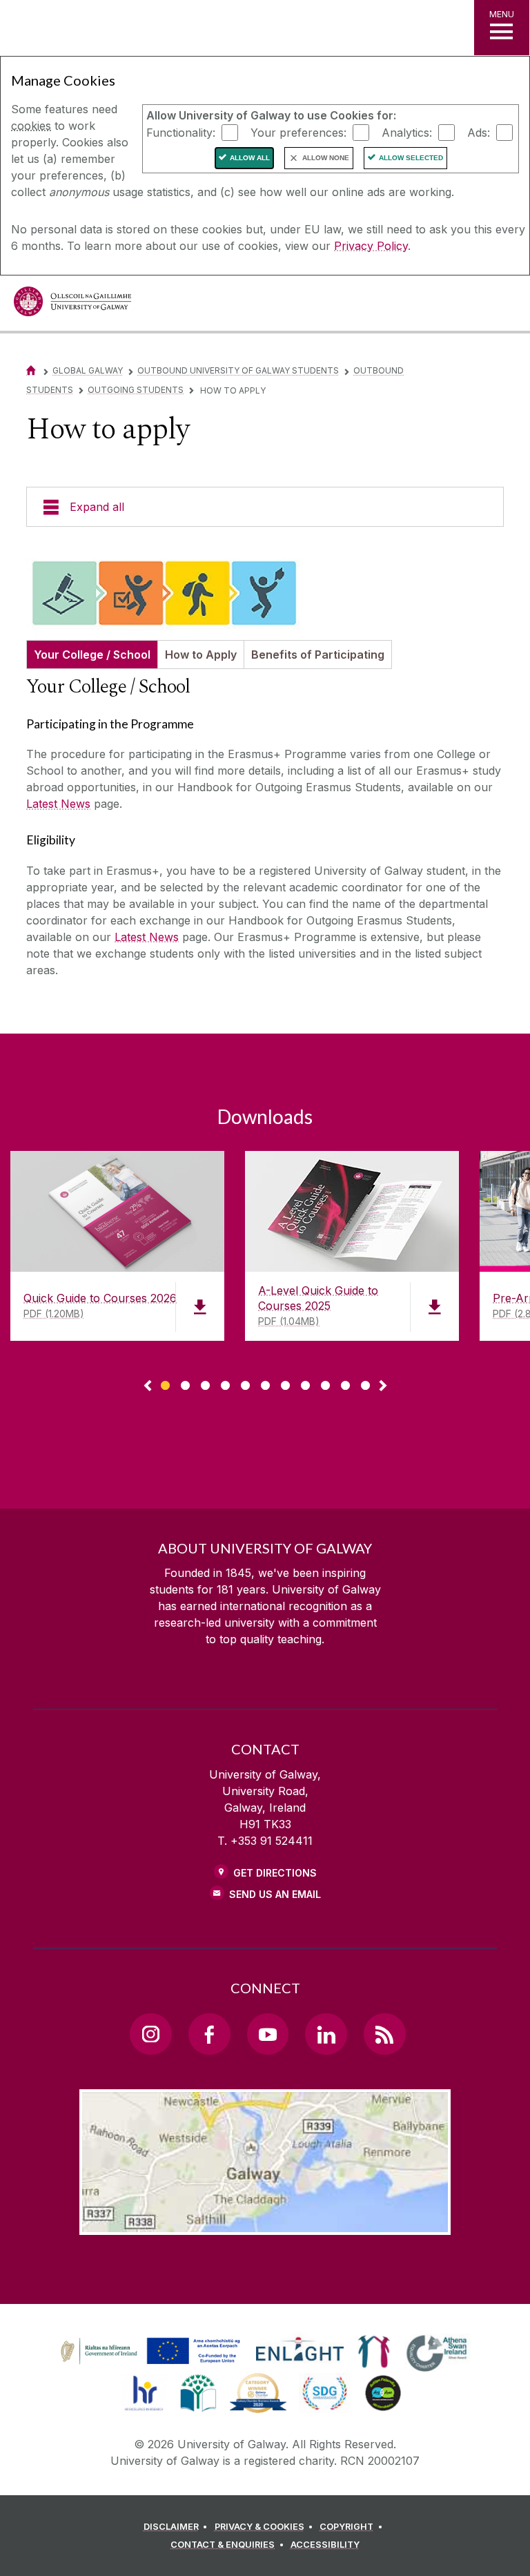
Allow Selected (411, 158)
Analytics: (407, 132)
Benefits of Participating (318, 655)
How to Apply (201, 655)
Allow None (326, 158)
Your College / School (92, 655)
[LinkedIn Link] (326, 2034)
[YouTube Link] (268, 2034)
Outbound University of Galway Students (238, 370)
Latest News (58, 804)
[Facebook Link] (209, 2034)
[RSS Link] (384, 2034)
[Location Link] (265, 2224)
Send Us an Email (275, 1894)
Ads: (479, 132)
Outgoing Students (136, 390)
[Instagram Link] (150, 2034)
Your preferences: (298, 132)
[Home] (31, 370)
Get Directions (275, 1873)
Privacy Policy (371, 246)
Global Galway (88, 370)
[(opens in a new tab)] (152, 2364)
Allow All (250, 158)
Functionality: (181, 132)
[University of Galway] (72, 305)
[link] (148, 2352)
